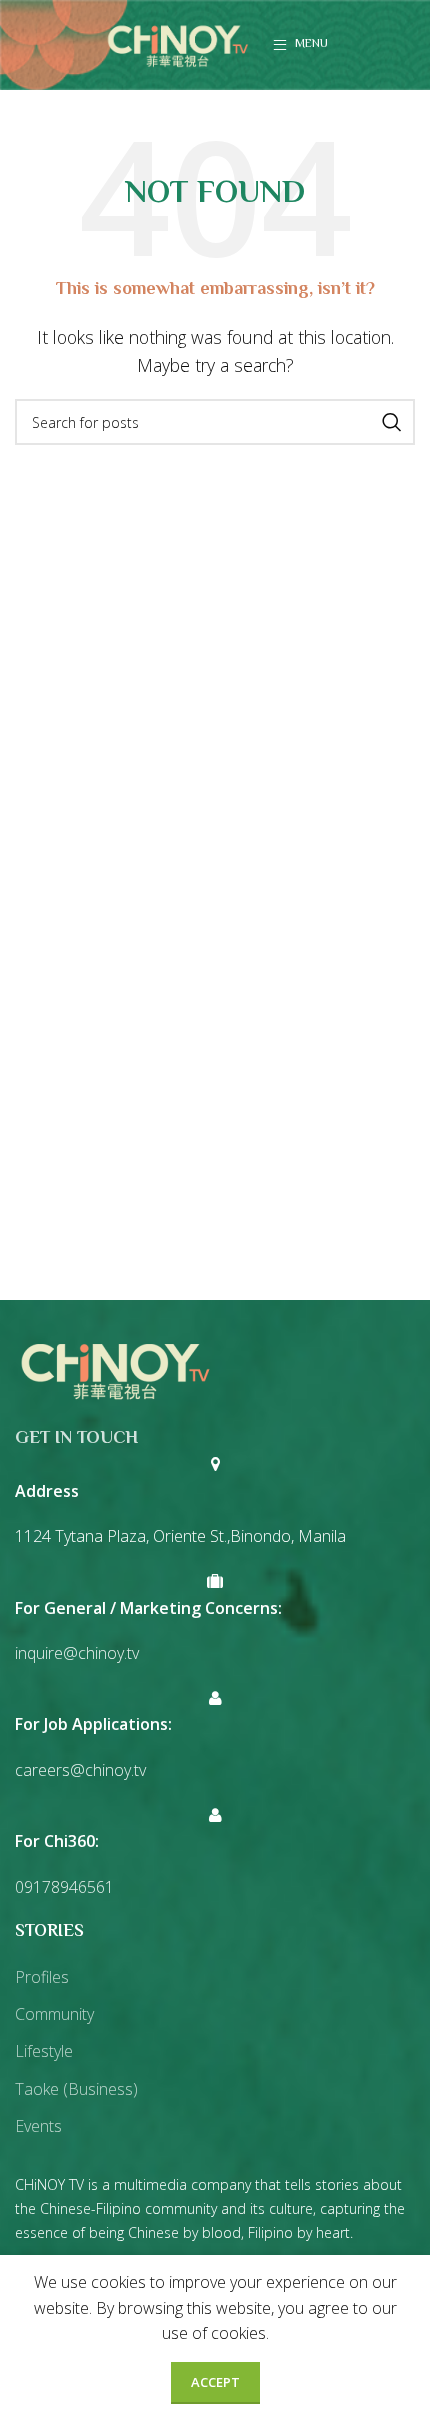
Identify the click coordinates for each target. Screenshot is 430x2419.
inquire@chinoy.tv (77, 1653)
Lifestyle (44, 2051)
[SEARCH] (392, 422)
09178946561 (64, 1887)
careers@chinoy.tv (80, 1770)
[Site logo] (178, 43)
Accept (215, 2382)
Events (38, 2126)
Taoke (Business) (76, 2089)
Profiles (42, 1977)
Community (54, 2014)
